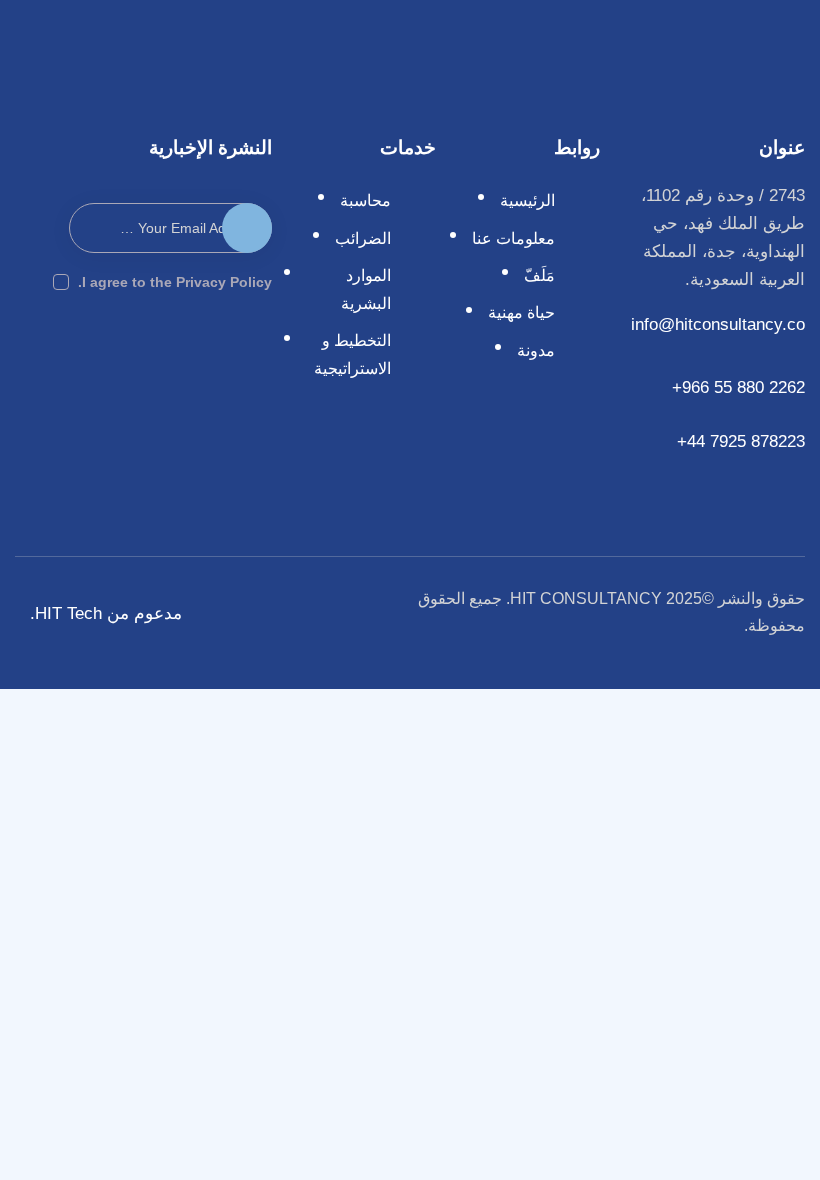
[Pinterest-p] (47, 343)
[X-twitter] (89, 343)
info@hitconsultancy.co (718, 324)
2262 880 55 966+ (738, 387)
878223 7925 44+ (738, 441)
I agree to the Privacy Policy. (175, 282)
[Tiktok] (256, 375)
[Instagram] (173, 343)
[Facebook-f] (256, 343)
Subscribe (247, 237)
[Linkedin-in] (214, 343)
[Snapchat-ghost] (131, 343)
